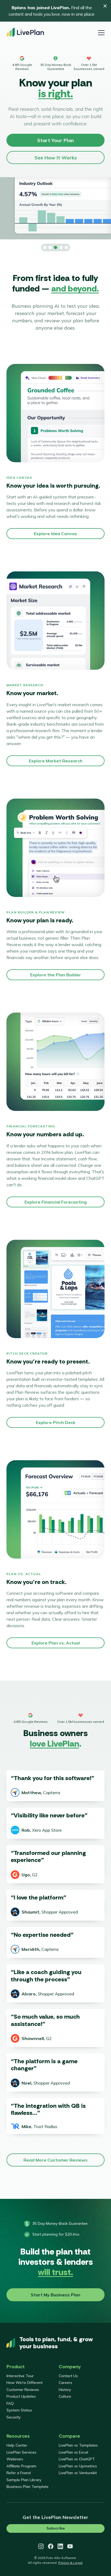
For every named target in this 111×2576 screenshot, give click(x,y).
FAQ (10, 2403)
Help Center (17, 2445)
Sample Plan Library (24, 2480)
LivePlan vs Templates (78, 2445)
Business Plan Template (27, 2487)
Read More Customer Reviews (55, 2160)
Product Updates (21, 2396)
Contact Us (68, 2376)
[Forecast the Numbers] (50, 247)
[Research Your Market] (55, 247)
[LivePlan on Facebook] (51, 2546)
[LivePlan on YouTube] (70, 2546)
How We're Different (25, 2383)
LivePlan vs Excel (73, 2452)
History (65, 2390)
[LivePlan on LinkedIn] (60, 2546)
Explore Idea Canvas (55, 534)
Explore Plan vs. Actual (56, 1643)
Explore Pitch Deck (56, 1422)
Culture (65, 2396)
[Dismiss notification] (105, 6)
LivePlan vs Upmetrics (78, 2466)
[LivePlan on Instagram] (41, 2546)
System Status (19, 2410)
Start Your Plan (55, 140)
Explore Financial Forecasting (56, 1202)
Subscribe (55, 2528)
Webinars (15, 2459)
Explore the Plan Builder (56, 975)
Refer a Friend (19, 2473)
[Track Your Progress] (66, 247)
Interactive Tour (20, 2376)
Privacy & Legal (70, 2563)
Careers (65, 2383)
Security (13, 2417)
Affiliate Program (21, 2466)
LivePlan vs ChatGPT (77, 2459)
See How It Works (56, 158)
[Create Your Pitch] (61, 247)
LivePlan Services (21, 2452)
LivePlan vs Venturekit (78, 2473)
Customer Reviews (23, 2390)
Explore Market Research (56, 761)
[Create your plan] (45, 247)
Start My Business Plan (55, 2295)
